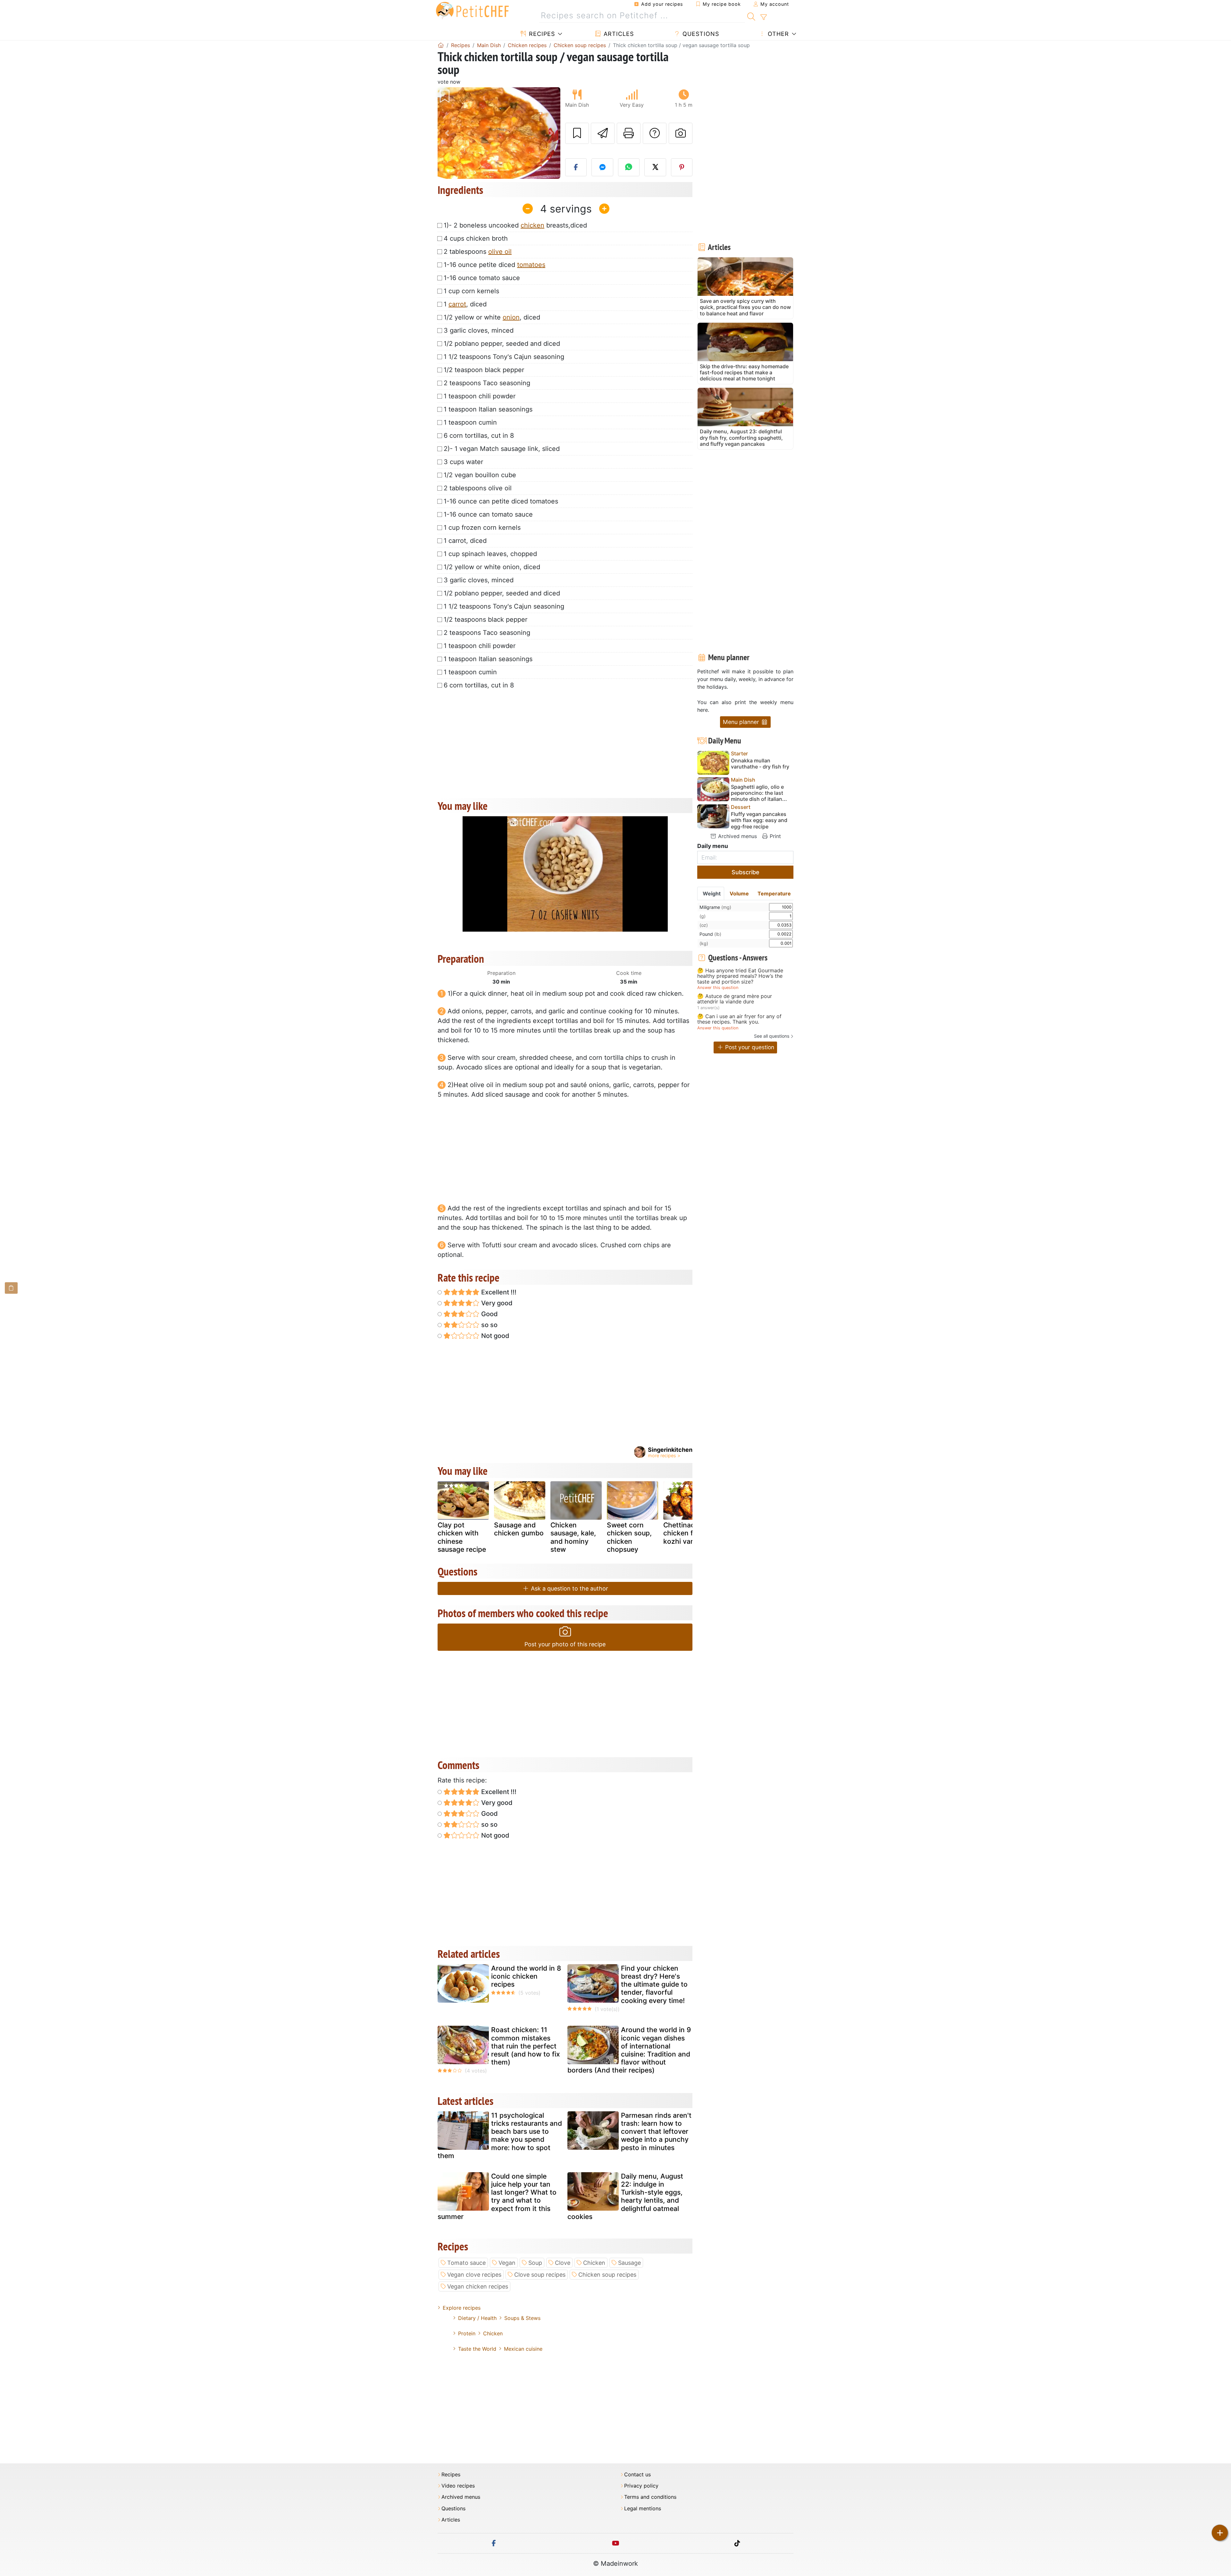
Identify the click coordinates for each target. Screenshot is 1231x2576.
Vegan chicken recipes (478, 2286)
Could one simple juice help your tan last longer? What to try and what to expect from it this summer (497, 2196)
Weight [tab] (712, 893)
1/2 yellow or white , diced (492, 317)
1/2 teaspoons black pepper (486, 619)
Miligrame (715, 907)
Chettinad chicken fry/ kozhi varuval (685, 1533)
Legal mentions (643, 2509)
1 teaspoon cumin (470, 422)
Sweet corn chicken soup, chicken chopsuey (629, 1537)
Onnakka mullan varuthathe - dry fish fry (760, 764)
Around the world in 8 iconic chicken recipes (526, 1976)
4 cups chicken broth (476, 238)
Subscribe (745, 872)
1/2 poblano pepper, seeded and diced (502, 344)
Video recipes (458, 2486)
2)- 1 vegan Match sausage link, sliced (502, 449)
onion (511, 317)
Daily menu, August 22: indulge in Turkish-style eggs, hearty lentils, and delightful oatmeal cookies (625, 2196)
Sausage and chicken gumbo (519, 1529)
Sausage (629, 2263)
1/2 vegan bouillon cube (480, 475)
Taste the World (477, 2349)
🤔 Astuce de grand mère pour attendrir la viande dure (735, 999)
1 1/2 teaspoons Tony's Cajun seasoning (504, 357)
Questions (700, 34)
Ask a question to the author (569, 1588)
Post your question (749, 1047)
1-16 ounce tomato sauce (482, 278)
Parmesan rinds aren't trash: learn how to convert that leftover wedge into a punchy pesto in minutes (656, 2131)
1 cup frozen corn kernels (482, 528)
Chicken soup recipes (607, 2275)
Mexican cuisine (523, 2349)
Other (777, 34)
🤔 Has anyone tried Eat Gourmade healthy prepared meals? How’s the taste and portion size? (740, 976)
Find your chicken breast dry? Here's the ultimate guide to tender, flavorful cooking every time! (654, 1984)
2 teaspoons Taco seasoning (487, 383)
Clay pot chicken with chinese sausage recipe (462, 1537)
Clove (563, 2263)
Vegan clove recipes (474, 2275)
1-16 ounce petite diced (494, 265)
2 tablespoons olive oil (478, 488)
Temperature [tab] (774, 893)
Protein (467, 2333)
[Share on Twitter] (655, 167)
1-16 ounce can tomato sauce (488, 514)
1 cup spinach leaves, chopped (490, 554)
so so (489, 1325)
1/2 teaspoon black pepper (484, 370)
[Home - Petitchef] (441, 45)
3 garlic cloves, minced (479, 330)
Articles (618, 34)
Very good (496, 1303)
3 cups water (463, 462)
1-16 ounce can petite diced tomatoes (501, 501)
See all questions (772, 1036)
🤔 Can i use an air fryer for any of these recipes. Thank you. (739, 1019)
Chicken (594, 2263)
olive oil (500, 252)
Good (489, 1314)
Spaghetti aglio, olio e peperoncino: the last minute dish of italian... (759, 793)
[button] (447, 133)
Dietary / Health (477, 2318)
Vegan (507, 2263)
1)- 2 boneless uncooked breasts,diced (515, 225)
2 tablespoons (478, 252)
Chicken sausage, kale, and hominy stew (573, 1537)
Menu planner (742, 722)
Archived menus (737, 836)
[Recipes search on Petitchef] (751, 16)
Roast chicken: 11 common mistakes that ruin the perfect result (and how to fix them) (526, 2046)
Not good (494, 1336)
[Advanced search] (763, 17)
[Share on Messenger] (602, 167)
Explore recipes (462, 2308)
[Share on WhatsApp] (629, 167)
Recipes (541, 34)
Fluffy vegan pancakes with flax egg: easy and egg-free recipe (759, 820)
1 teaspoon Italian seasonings (488, 409)
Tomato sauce (466, 2263)
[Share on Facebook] (576, 167)
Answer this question (718, 988)
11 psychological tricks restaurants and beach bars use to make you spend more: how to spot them (500, 2136)
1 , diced (465, 304)
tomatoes (531, 265)
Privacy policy (641, 2486)
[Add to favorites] (577, 133)
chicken (532, 225)
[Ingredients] (11, 1288)
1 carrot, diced (465, 541)
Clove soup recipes (540, 2275)
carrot (457, 304)
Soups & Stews (522, 2318)
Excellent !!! (498, 1292)
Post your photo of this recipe (565, 1644)
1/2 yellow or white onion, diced (492, 567)
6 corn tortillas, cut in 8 (479, 436)
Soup (535, 2263)
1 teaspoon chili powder (480, 396)
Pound (710, 934)
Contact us (637, 2475)
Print (775, 836)
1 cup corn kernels (471, 291)
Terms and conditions (650, 2497)
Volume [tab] (739, 893)
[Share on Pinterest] (682, 167)
